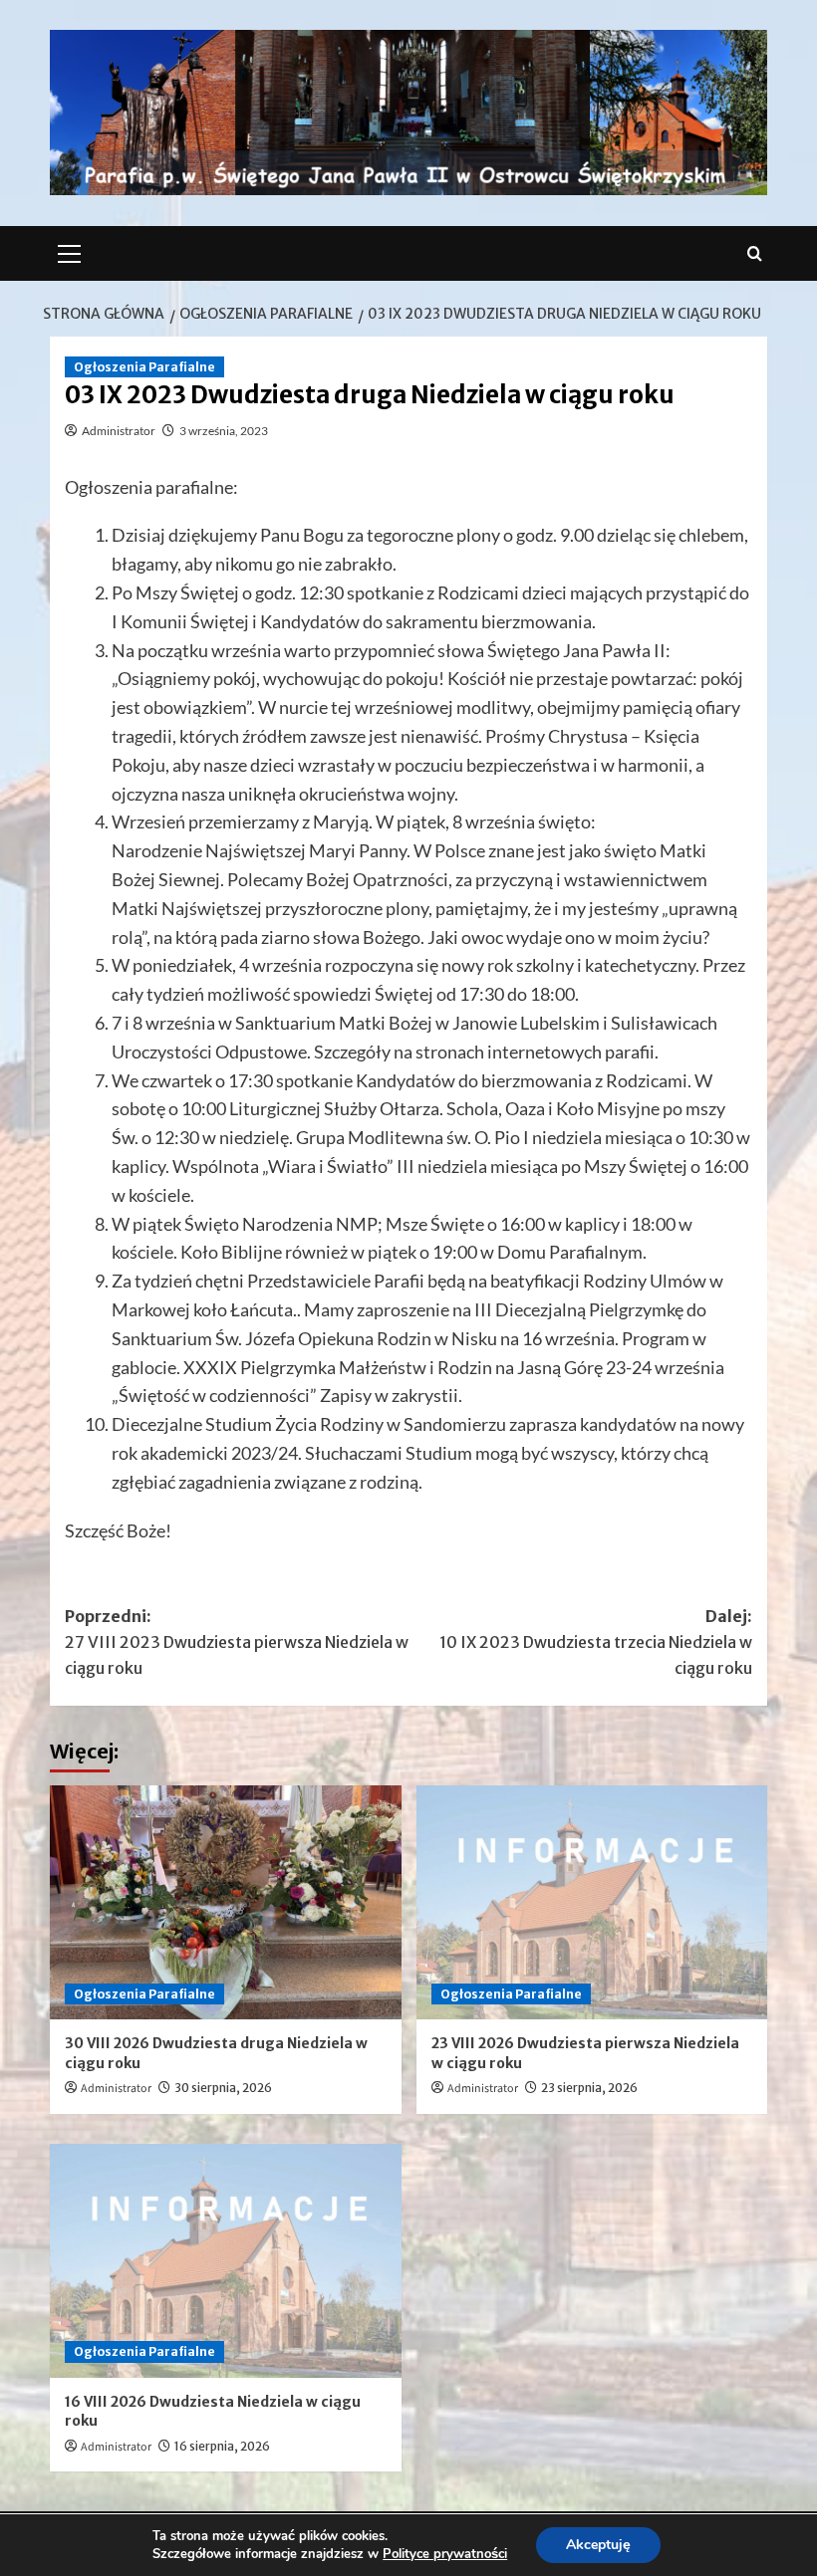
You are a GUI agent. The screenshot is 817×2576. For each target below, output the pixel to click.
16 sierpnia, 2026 (222, 2446)
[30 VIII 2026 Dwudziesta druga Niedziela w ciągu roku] (226, 1902)
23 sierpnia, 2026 (589, 2088)
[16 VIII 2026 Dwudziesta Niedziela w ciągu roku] (226, 2261)
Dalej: (596, 1641)
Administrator (119, 431)
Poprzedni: (237, 1641)
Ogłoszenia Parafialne (144, 367)
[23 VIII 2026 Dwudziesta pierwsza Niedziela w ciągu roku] (592, 1902)
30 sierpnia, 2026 (223, 2088)
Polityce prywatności (445, 2554)
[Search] (755, 253)
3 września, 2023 (224, 431)
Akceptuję (598, 2545)
